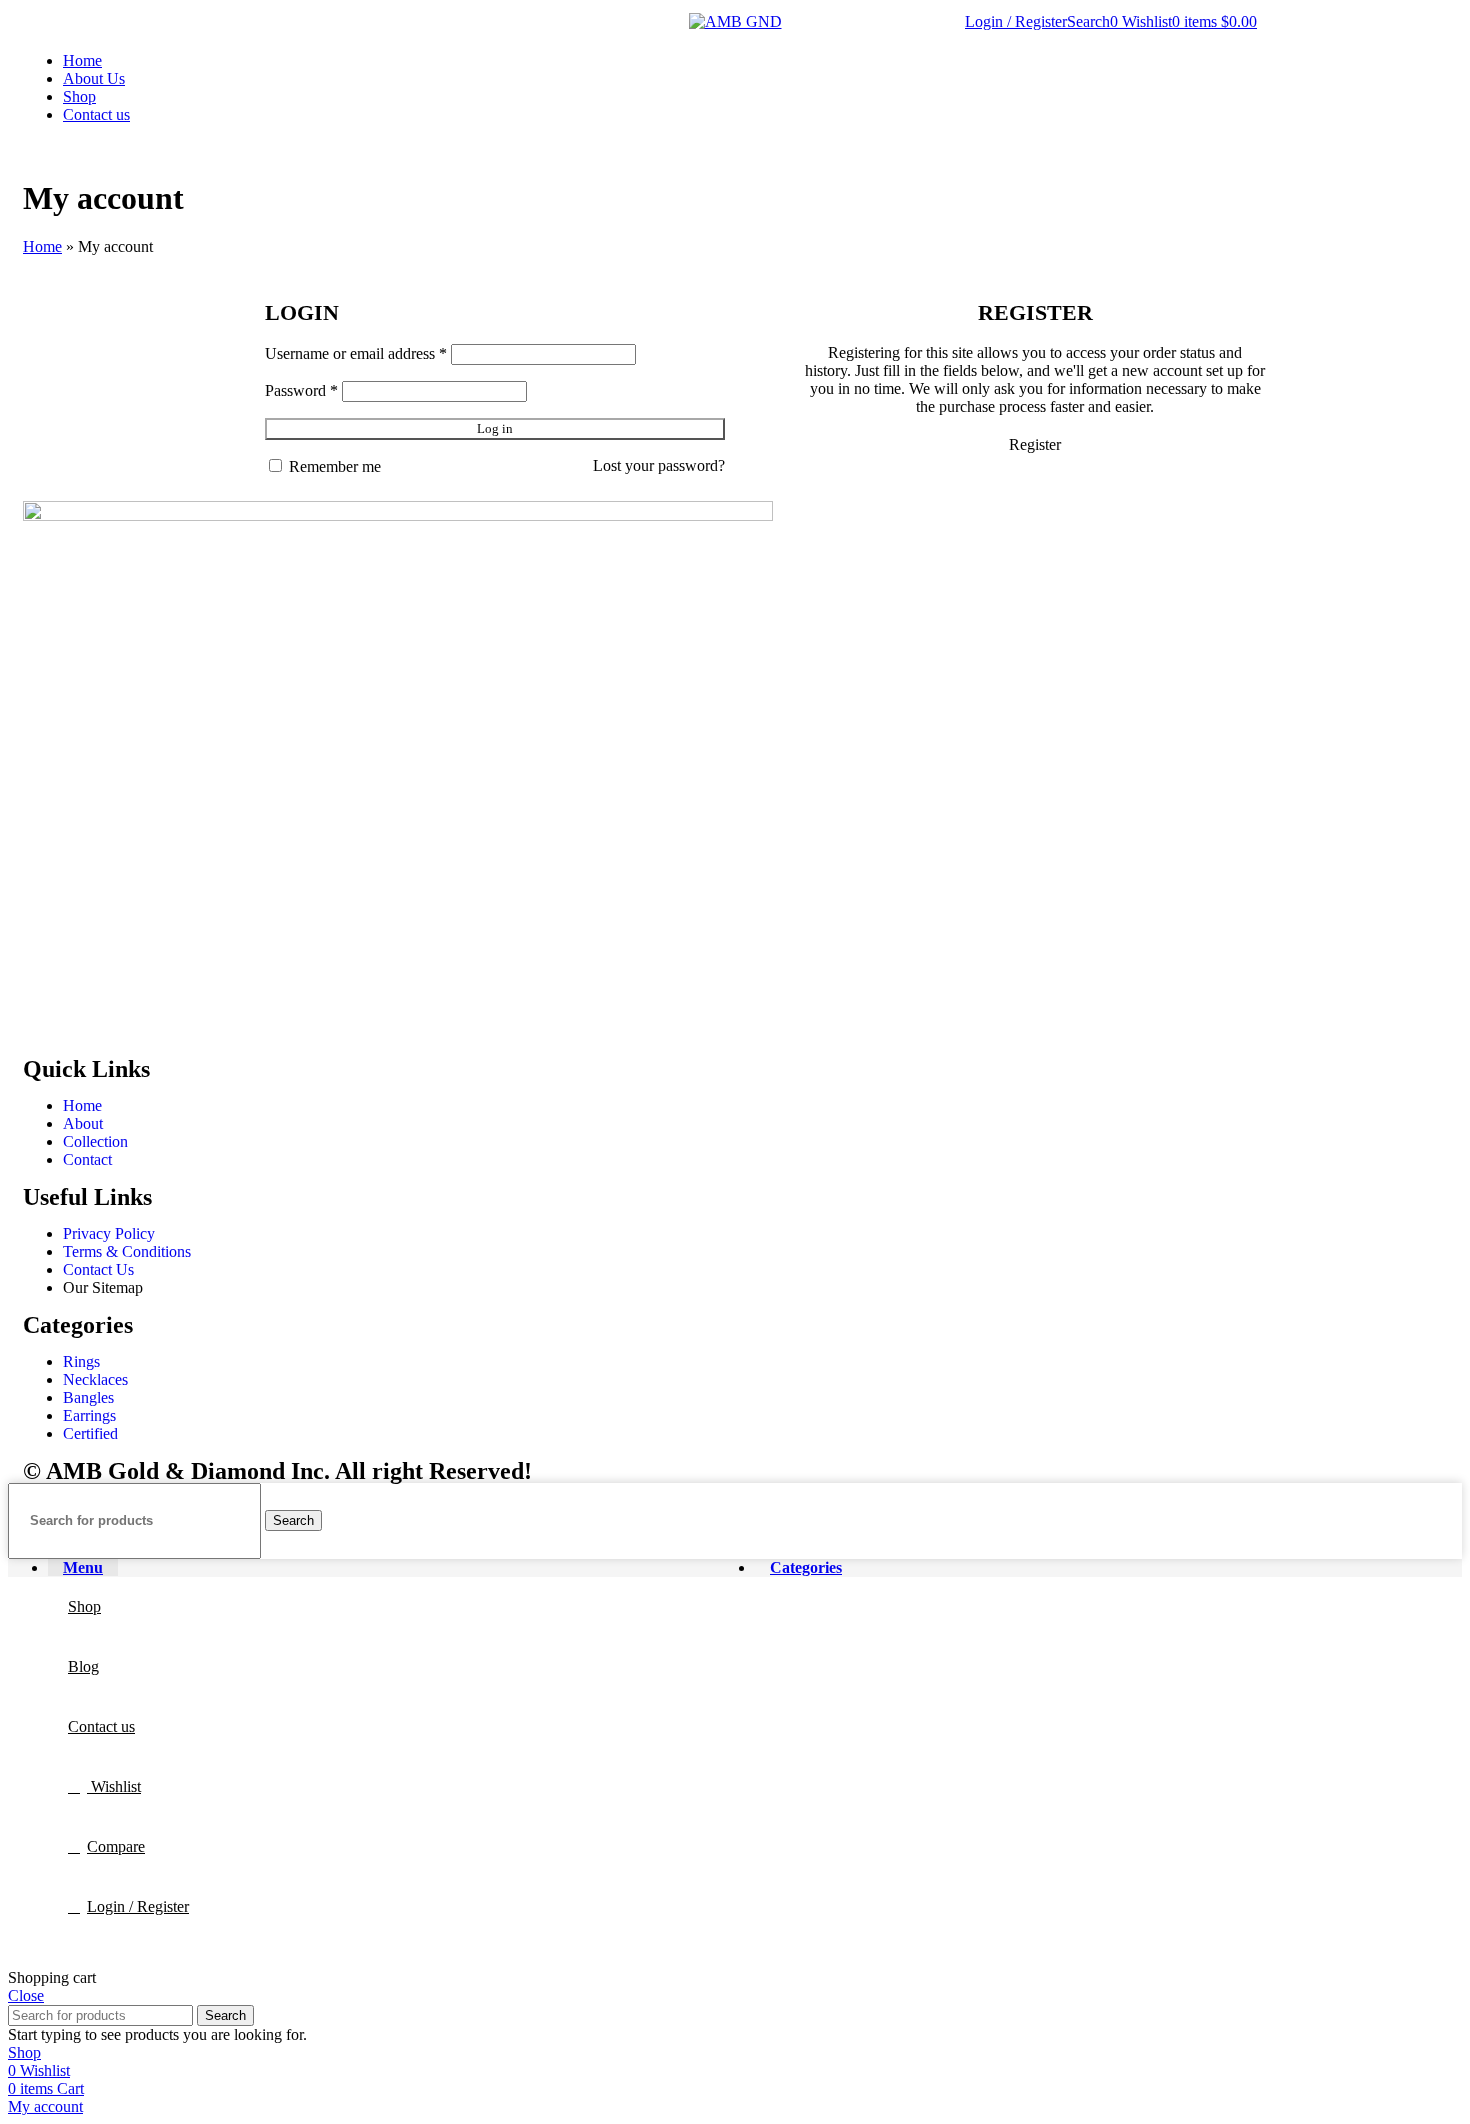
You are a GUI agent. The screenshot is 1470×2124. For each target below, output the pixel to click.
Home (42, 246)
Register (1035, 444)
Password (301, 390)
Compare (116, 1846)
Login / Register (138, 1906)
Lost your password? (659, 465)
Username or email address (356, 353)
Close (26, 1995)
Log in (495, 428)
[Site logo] (735, 21)
